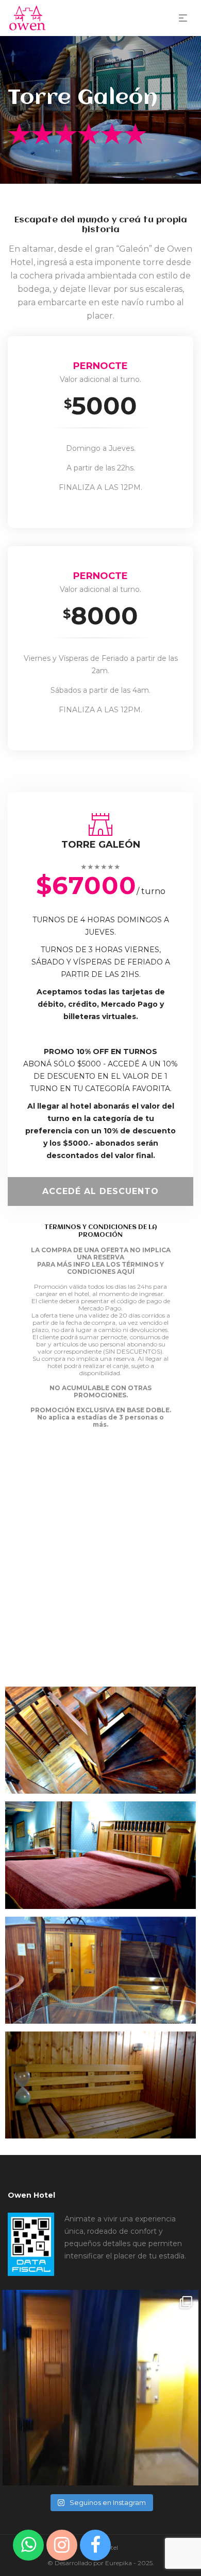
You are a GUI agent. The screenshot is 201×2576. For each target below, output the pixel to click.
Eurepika (119, 2563)
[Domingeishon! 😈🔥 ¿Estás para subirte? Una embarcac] (100, 2388)
